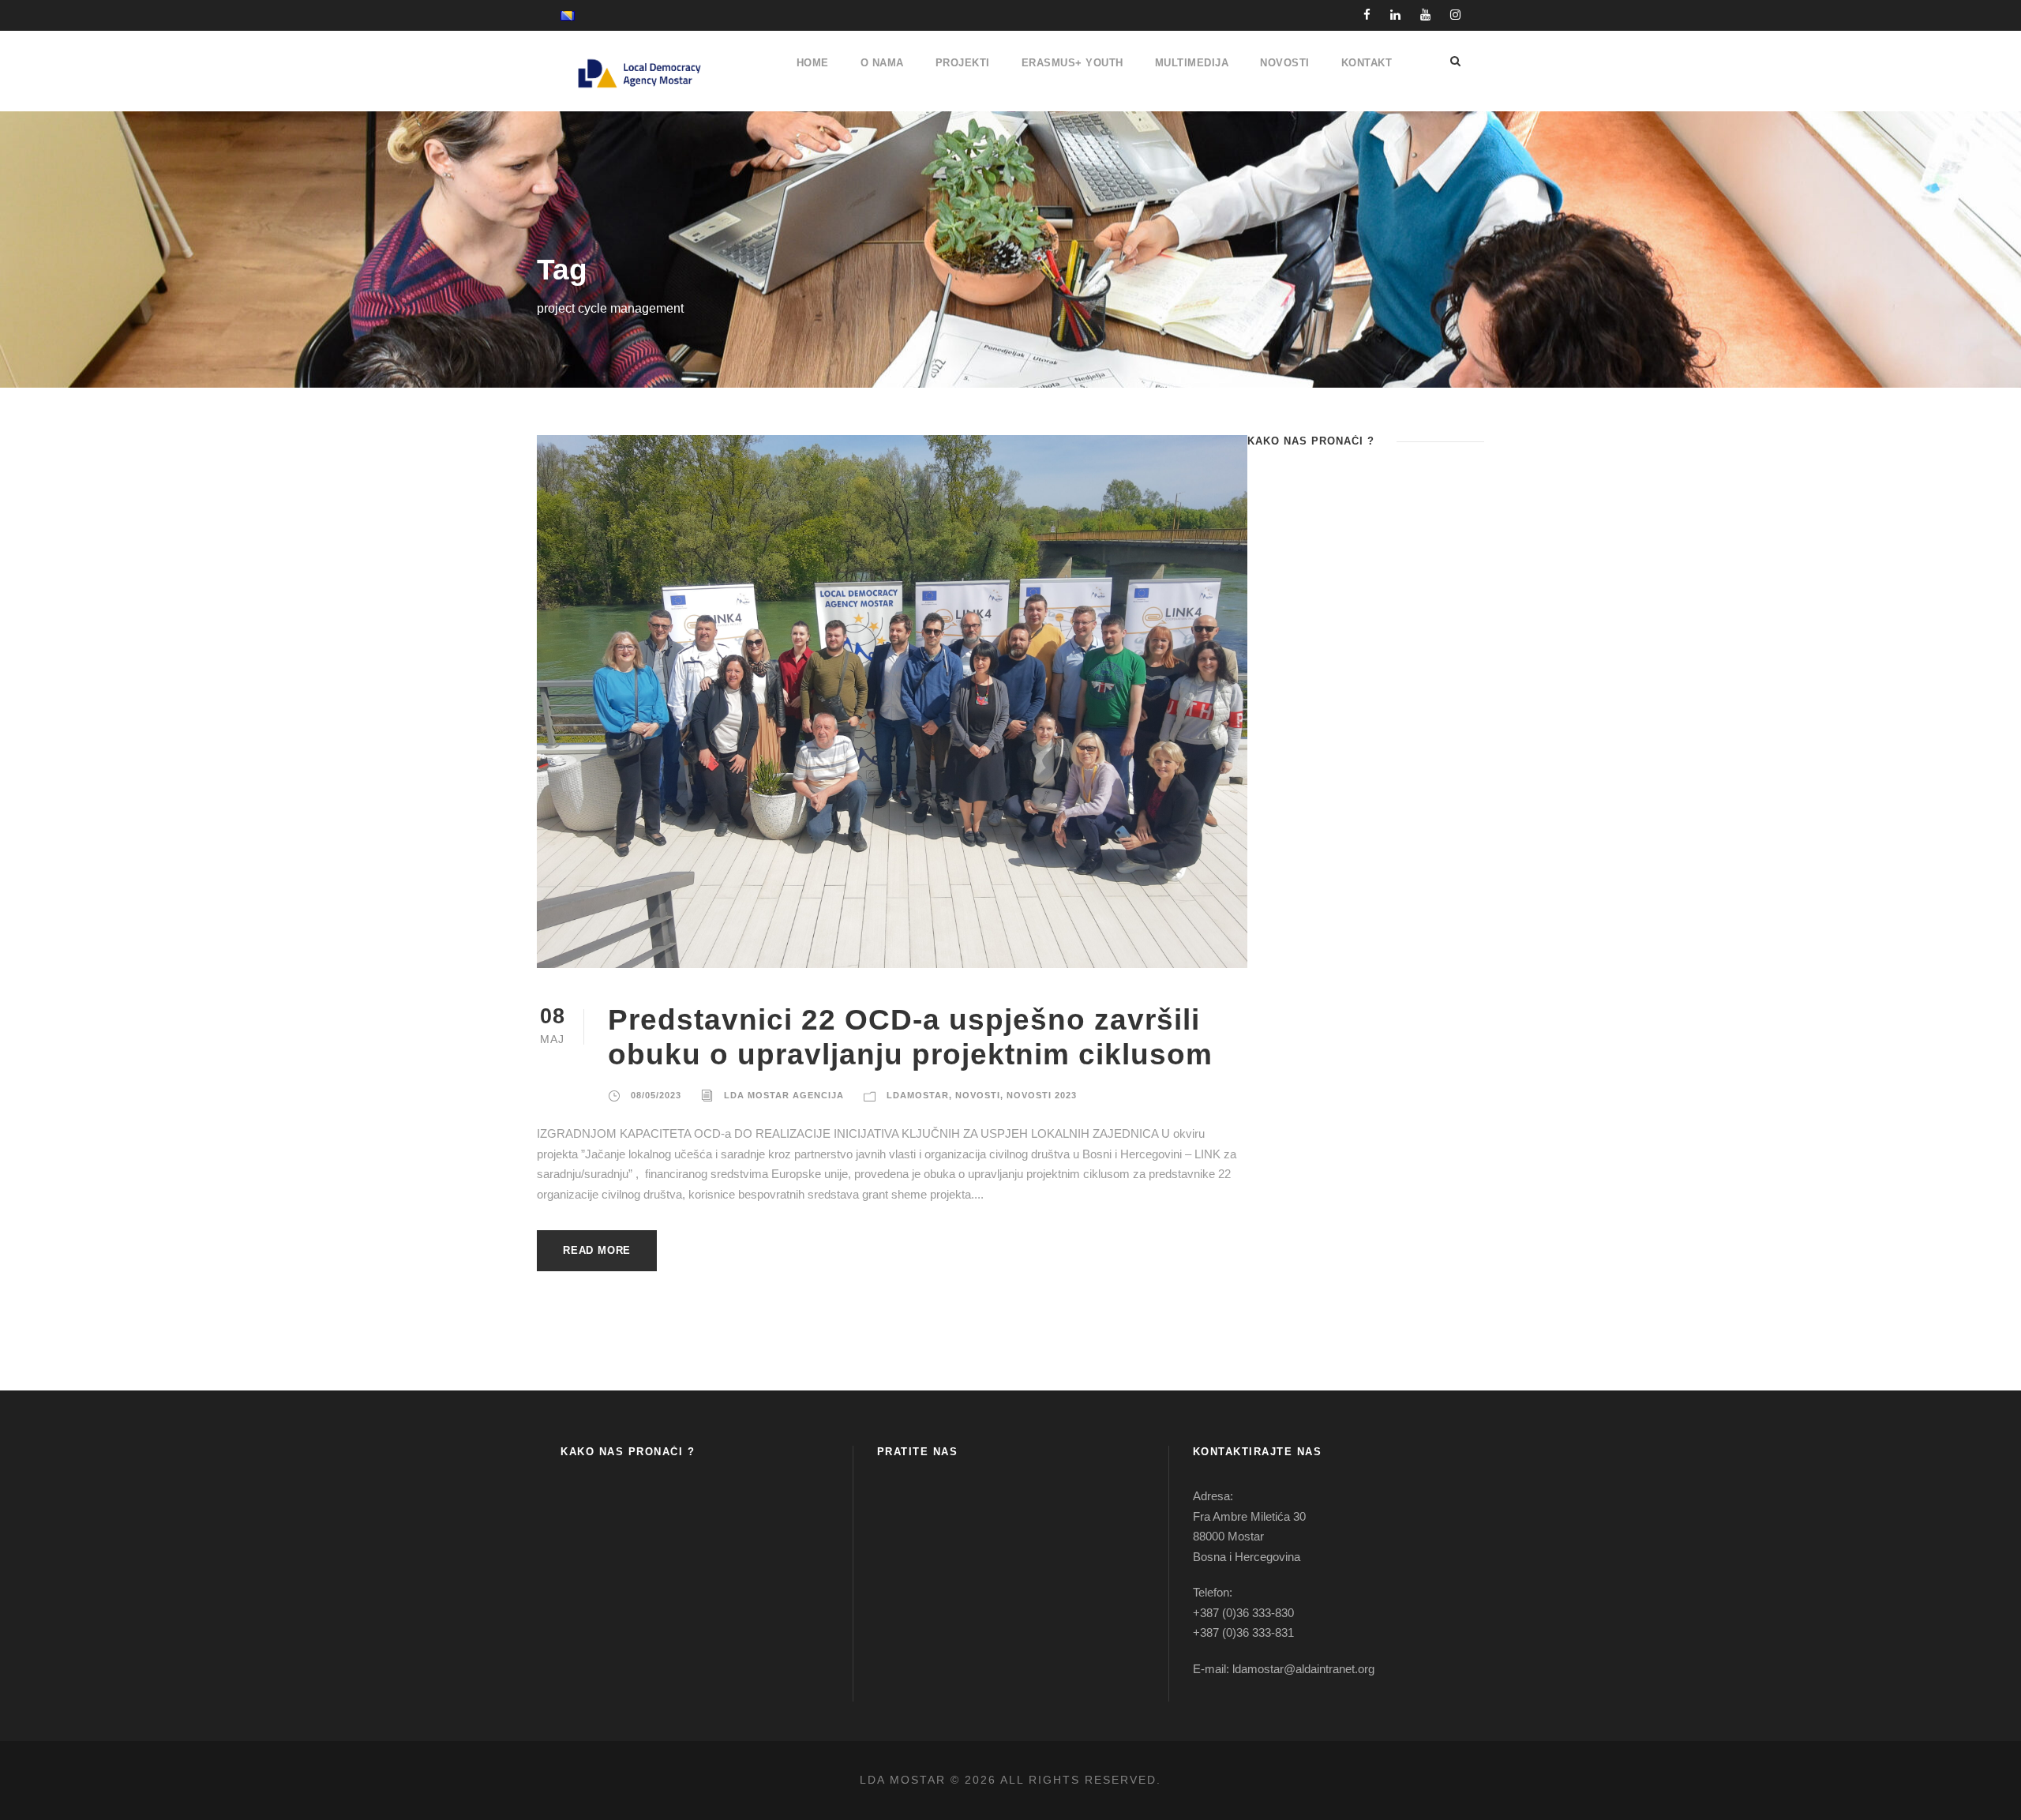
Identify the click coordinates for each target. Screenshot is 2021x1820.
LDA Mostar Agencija (784, 1095)
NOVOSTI (1285, 63)
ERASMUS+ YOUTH (1072, 63)
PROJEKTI (963, 63)
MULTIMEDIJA (1192, 63)
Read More (597, 1250)
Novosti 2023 (1042, 1095)
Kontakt (1367, 63)
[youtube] (1425, 15)
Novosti (978, 1095)
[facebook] (1367, 15)
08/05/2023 (656, 1095)
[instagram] (1455, 15)
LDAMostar (918, 1095)
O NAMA (882, 63)
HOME (813, 63)
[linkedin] (1395, 15)
